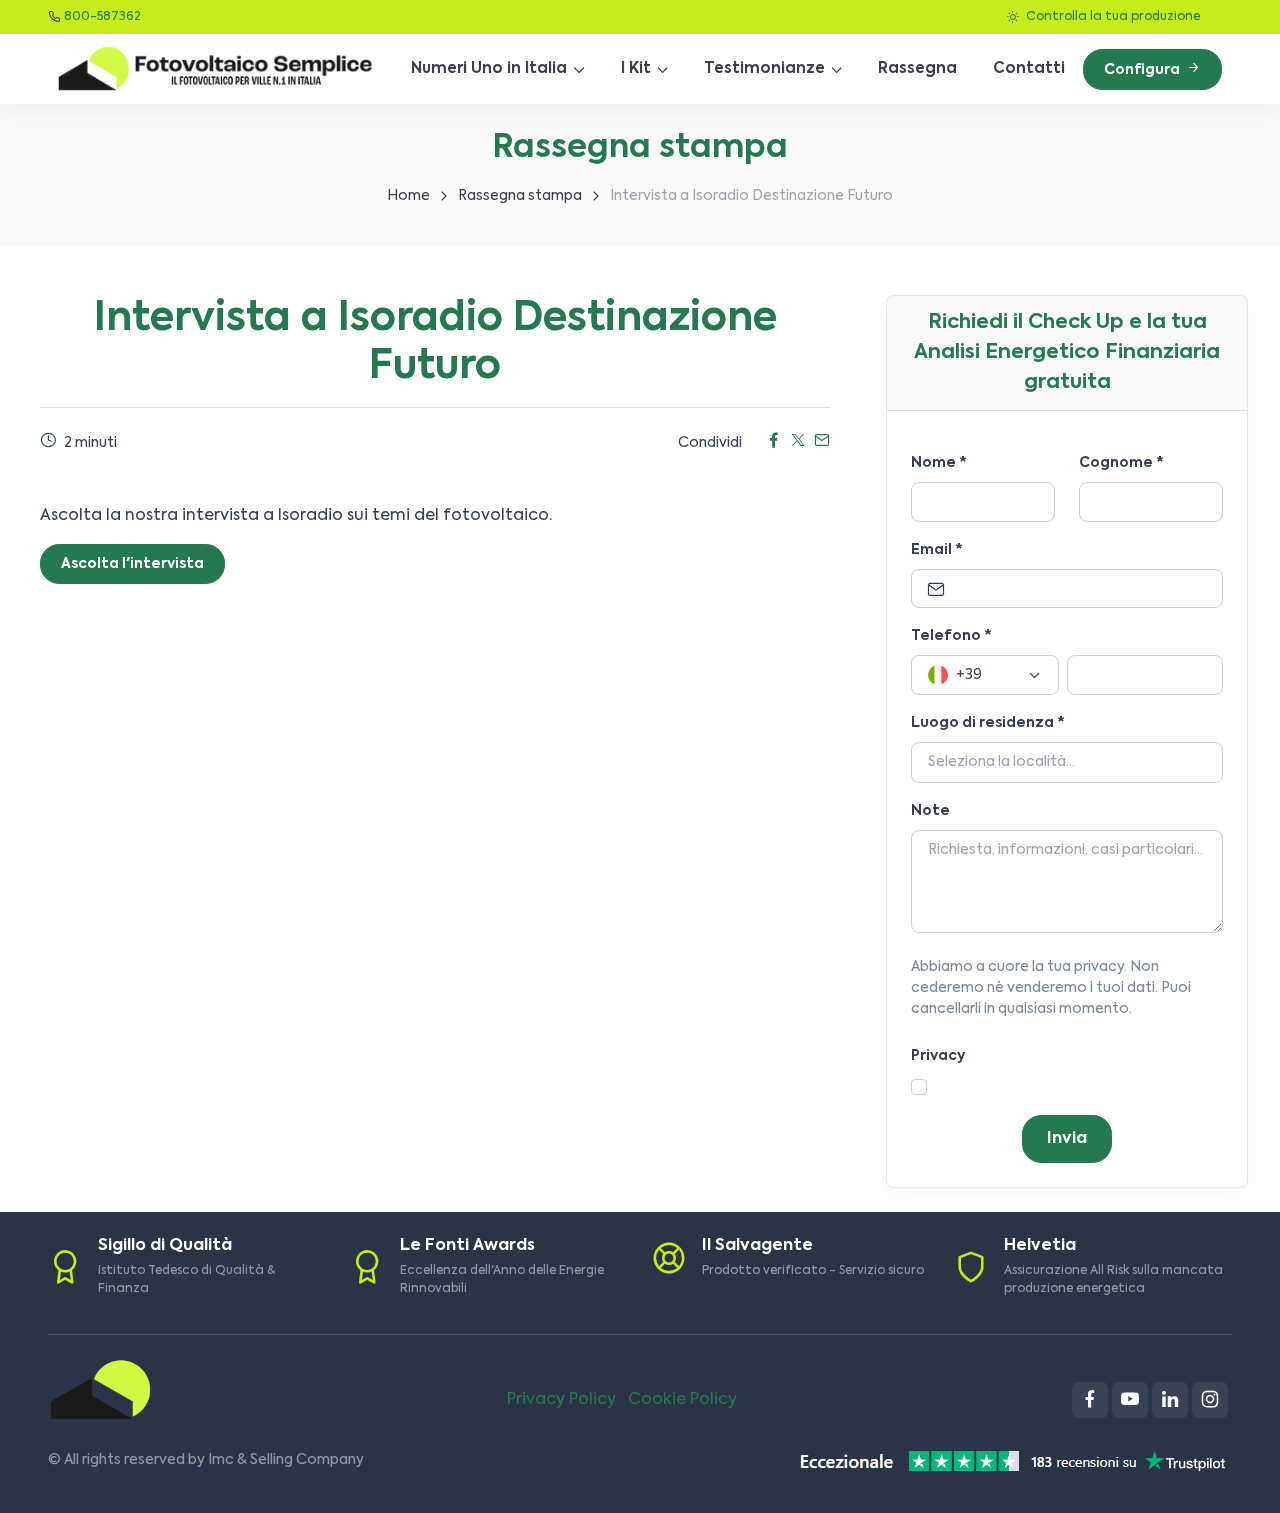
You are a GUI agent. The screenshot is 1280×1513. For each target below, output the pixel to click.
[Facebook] (1090, 1400)
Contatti (1029, 68)
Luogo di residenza (988, 723)
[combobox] (985, 675)
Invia (1067, 1139)
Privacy (938, 1056)
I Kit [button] (636, 68)
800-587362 (102, 17)
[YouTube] (1130, 1400)
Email (937, 550)
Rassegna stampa (520, 196)
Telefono (951, 636)
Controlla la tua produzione (1111, 17)
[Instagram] (1210, 1400)
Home (408, 196)
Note (930, 811)
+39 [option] (969, 675)
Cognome (1121, 463)
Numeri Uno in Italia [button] (489, 68)
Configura (1143, 70)
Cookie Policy (682, 1400)
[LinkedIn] (1170, 1400)
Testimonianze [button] (764, 68)
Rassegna (917, 68)
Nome (939, 463)
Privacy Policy (561, 1400)
